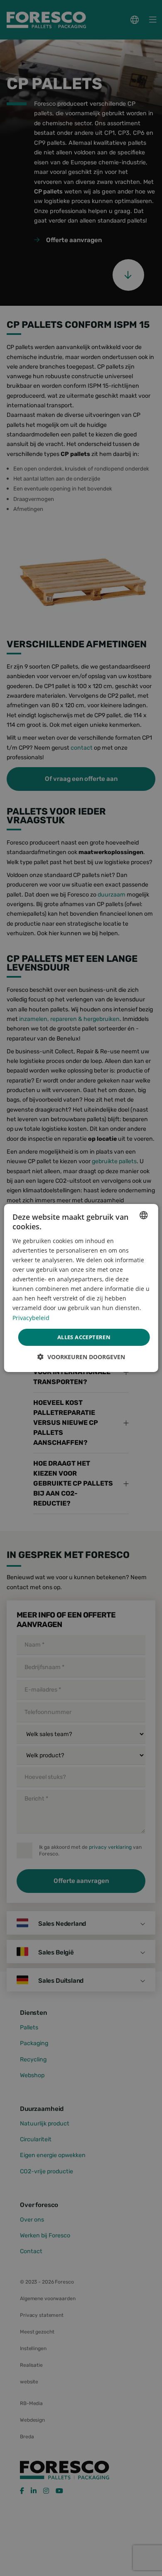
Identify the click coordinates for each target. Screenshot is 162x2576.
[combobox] (143, 1215)
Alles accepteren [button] (84, 1337)
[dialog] (81, 1288)
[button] (81, 1357)
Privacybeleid (31, 1317)
